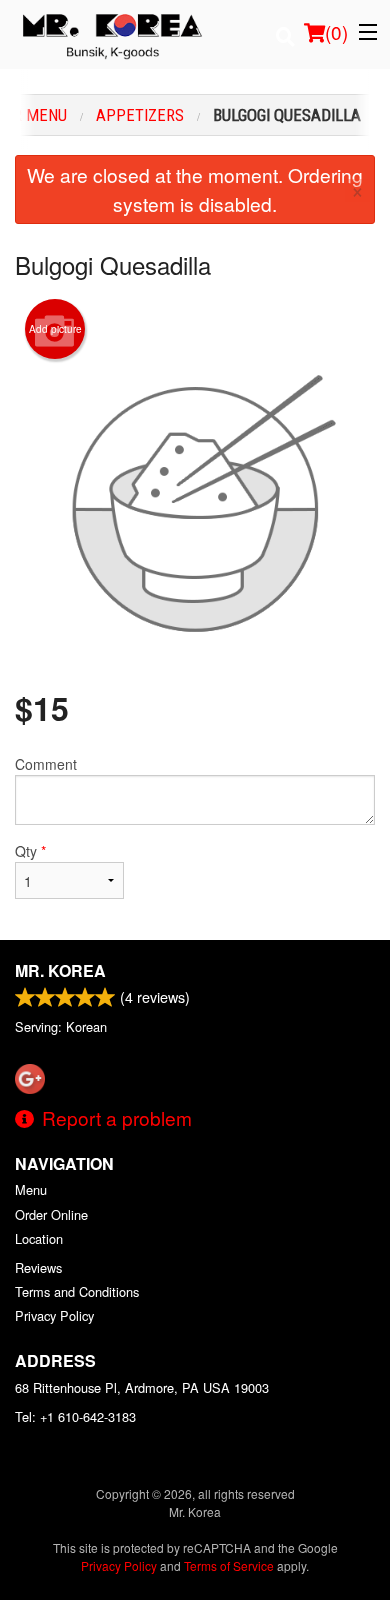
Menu (31, 1189)
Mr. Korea (60, 970)
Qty (30, 851)
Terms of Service (229, 1565)
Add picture (55, 329)
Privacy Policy (54, 1315)
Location (39, 1238)
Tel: (75, 1416)
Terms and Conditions (77, 1291)
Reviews (38, 1267)
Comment (46, 764)
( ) (336, 31)
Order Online (51, 1214)
